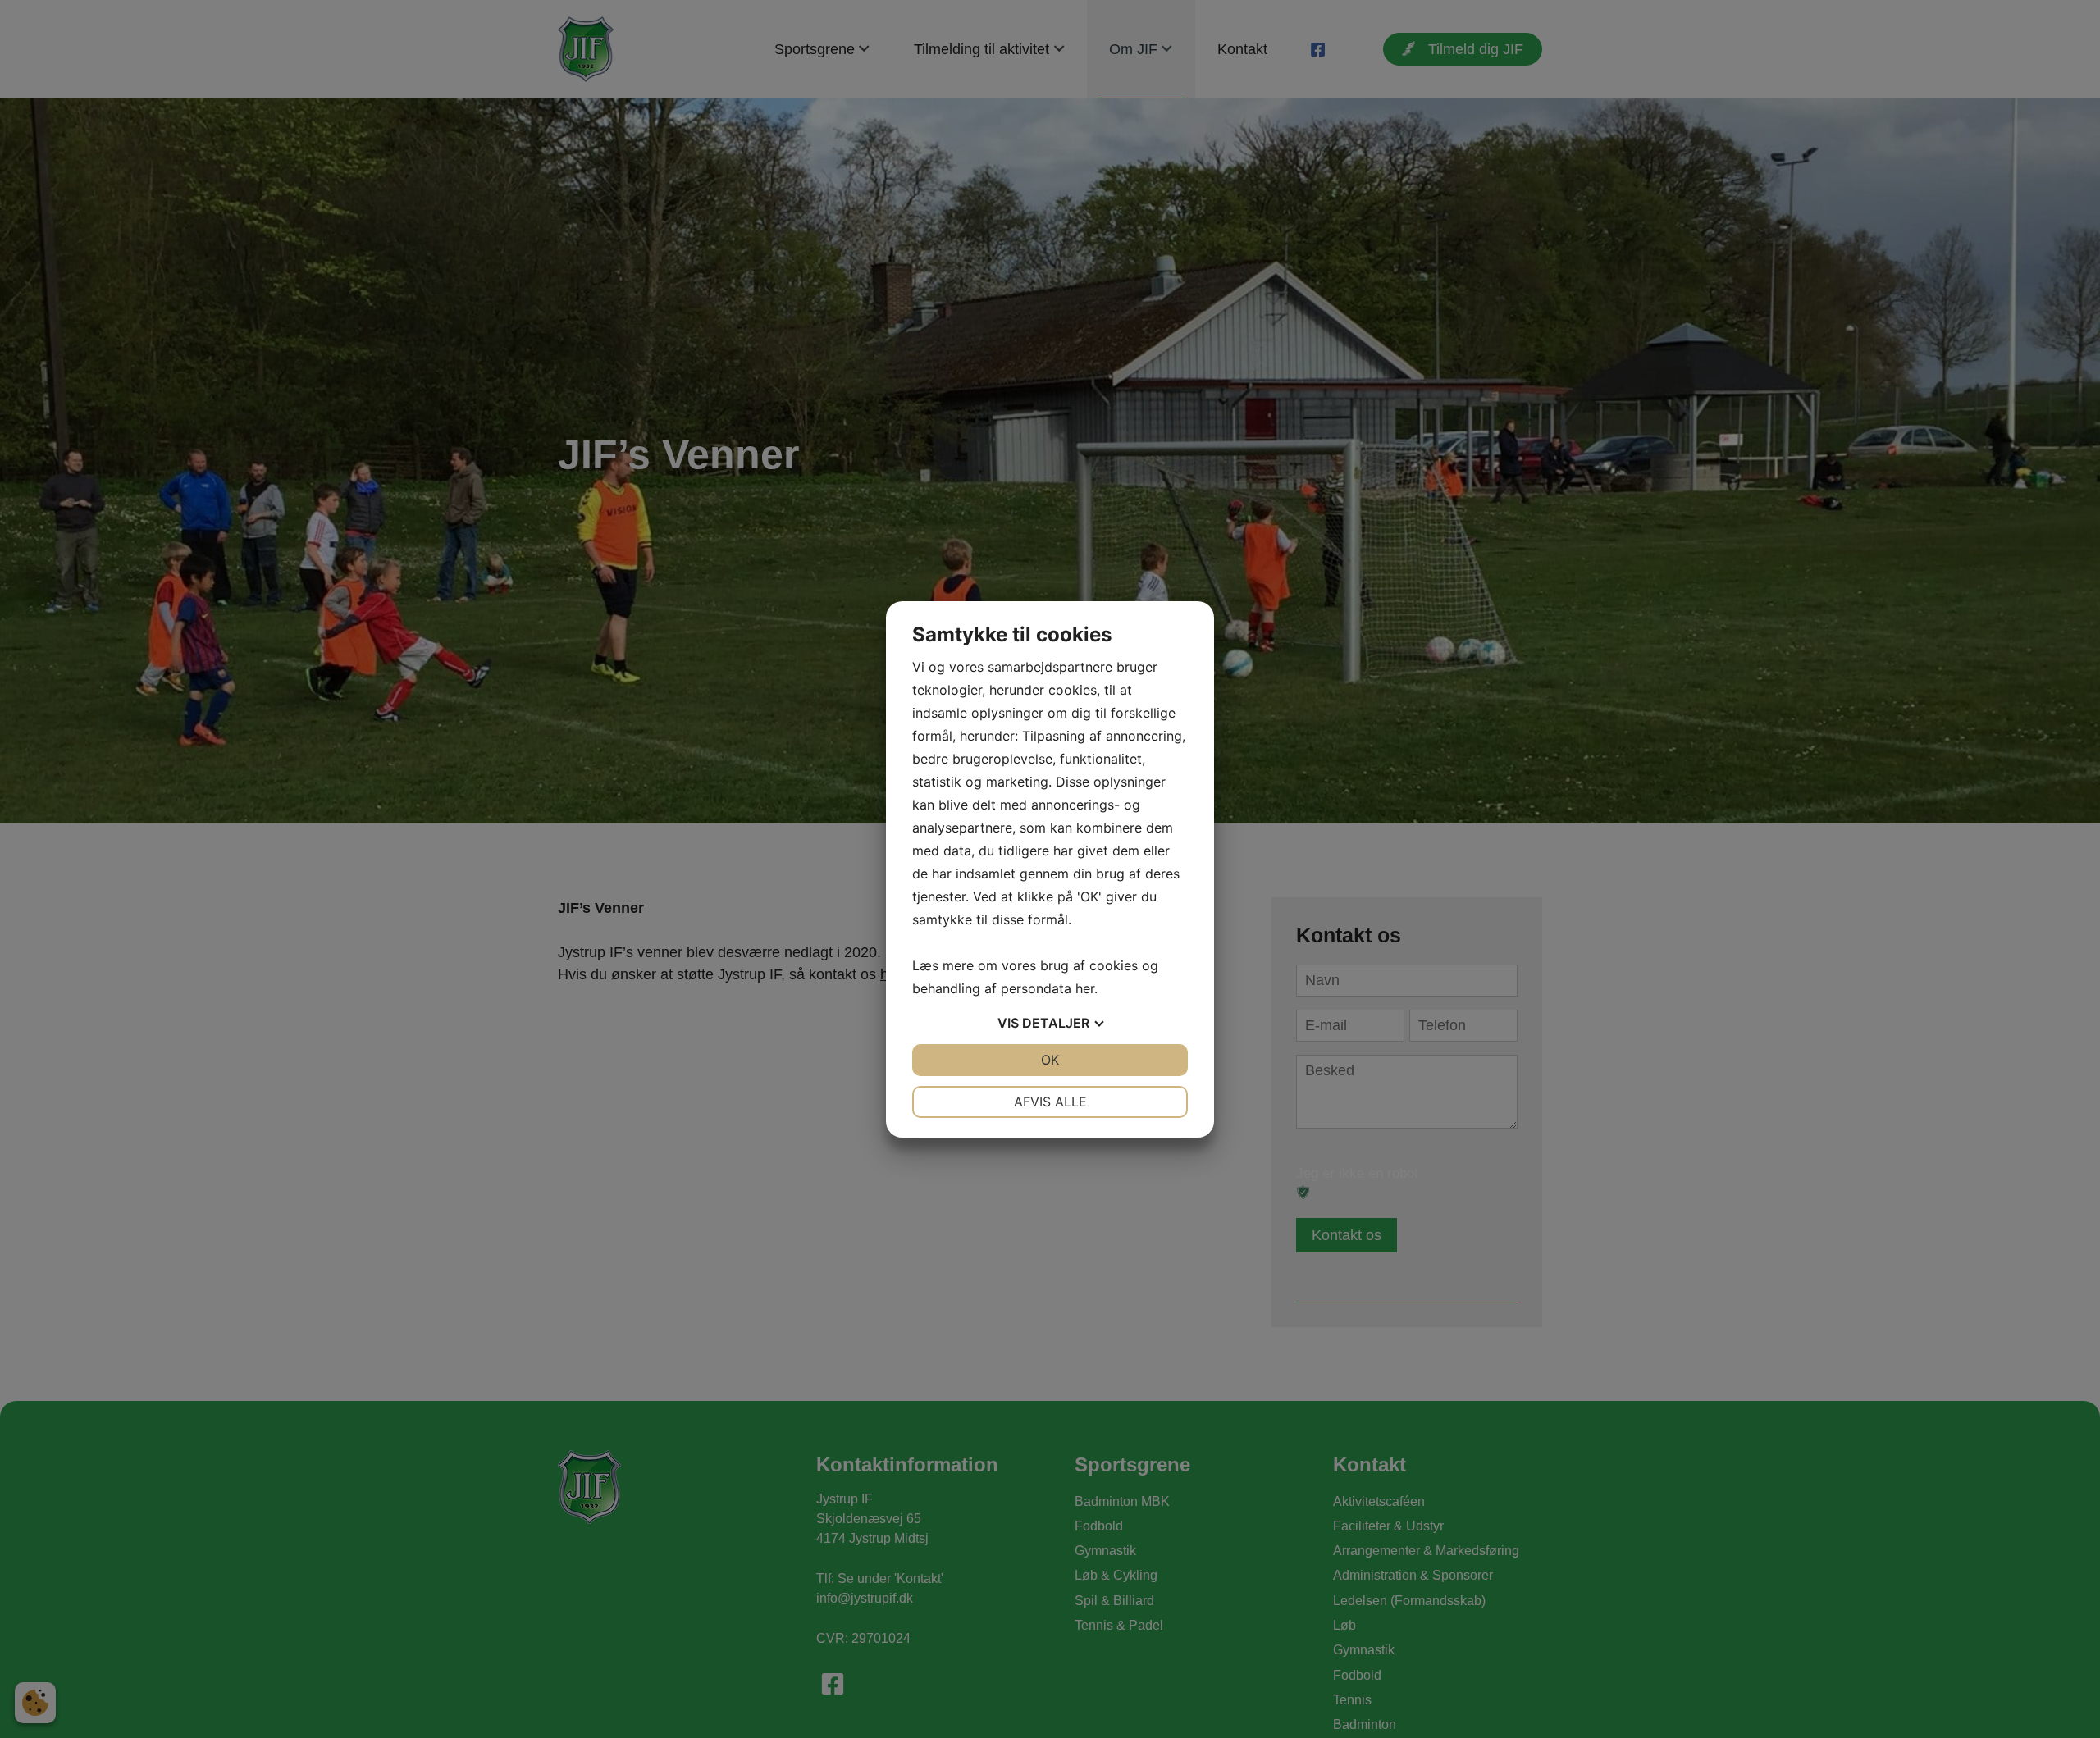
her (1085, 988)
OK (1050, 1060)
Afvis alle (1050, 1102)
